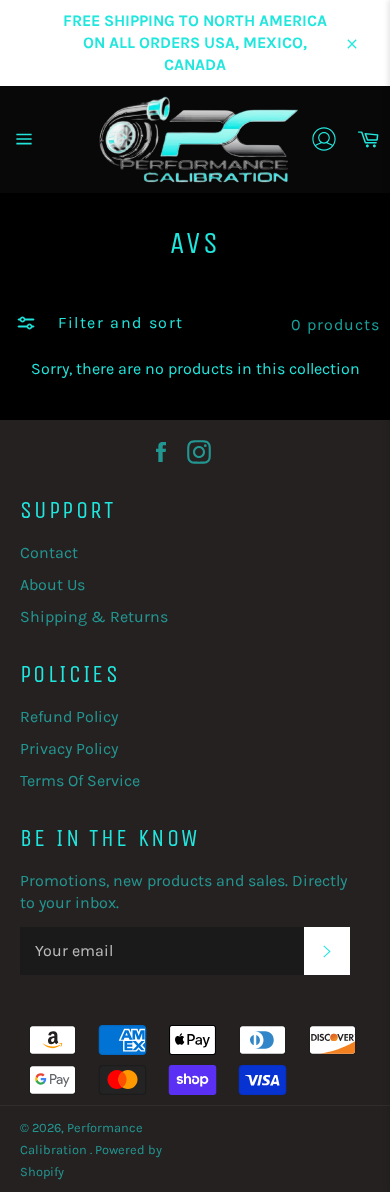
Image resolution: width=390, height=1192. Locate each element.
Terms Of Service (80, 780)
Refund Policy (69, 716)
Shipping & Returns (94, 616)
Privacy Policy (69, 748)
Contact (49, 552)
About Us (52, 584)
